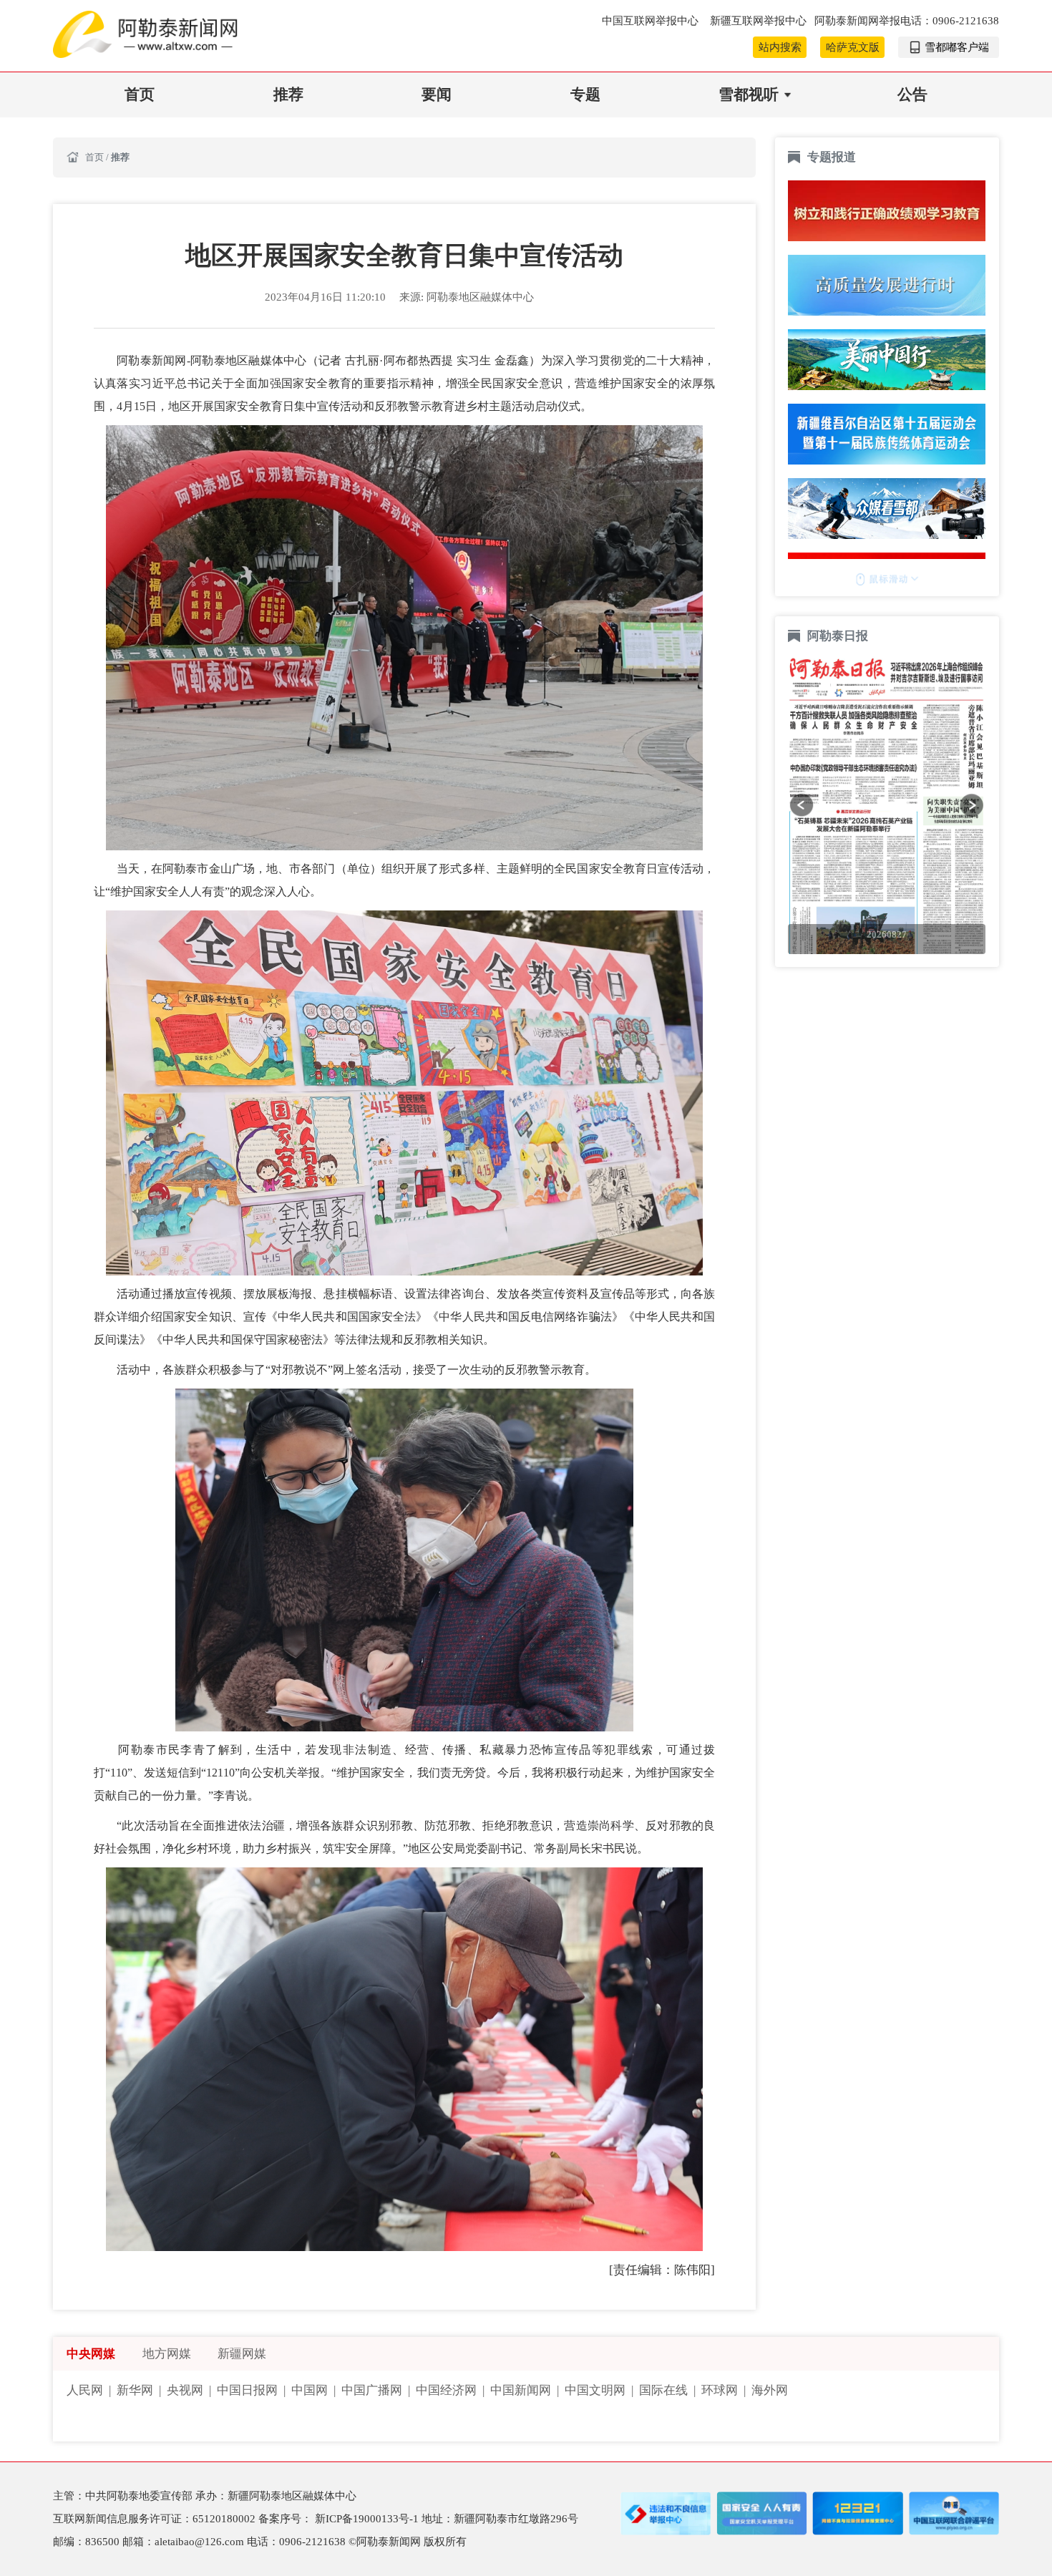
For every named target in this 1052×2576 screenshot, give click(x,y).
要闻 (437, 94)
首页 (140, 94)
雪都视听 (749, 94)
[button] (802, 805)
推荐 (288, 94)
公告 (912, 94)
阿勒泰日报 (839, 636)
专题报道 (832, 157)
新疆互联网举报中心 (758, 21)
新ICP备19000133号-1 (368, 2519)
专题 (585, 94)
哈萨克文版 (853, 47)
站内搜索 (780, 47)
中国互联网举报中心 (652, 21)
